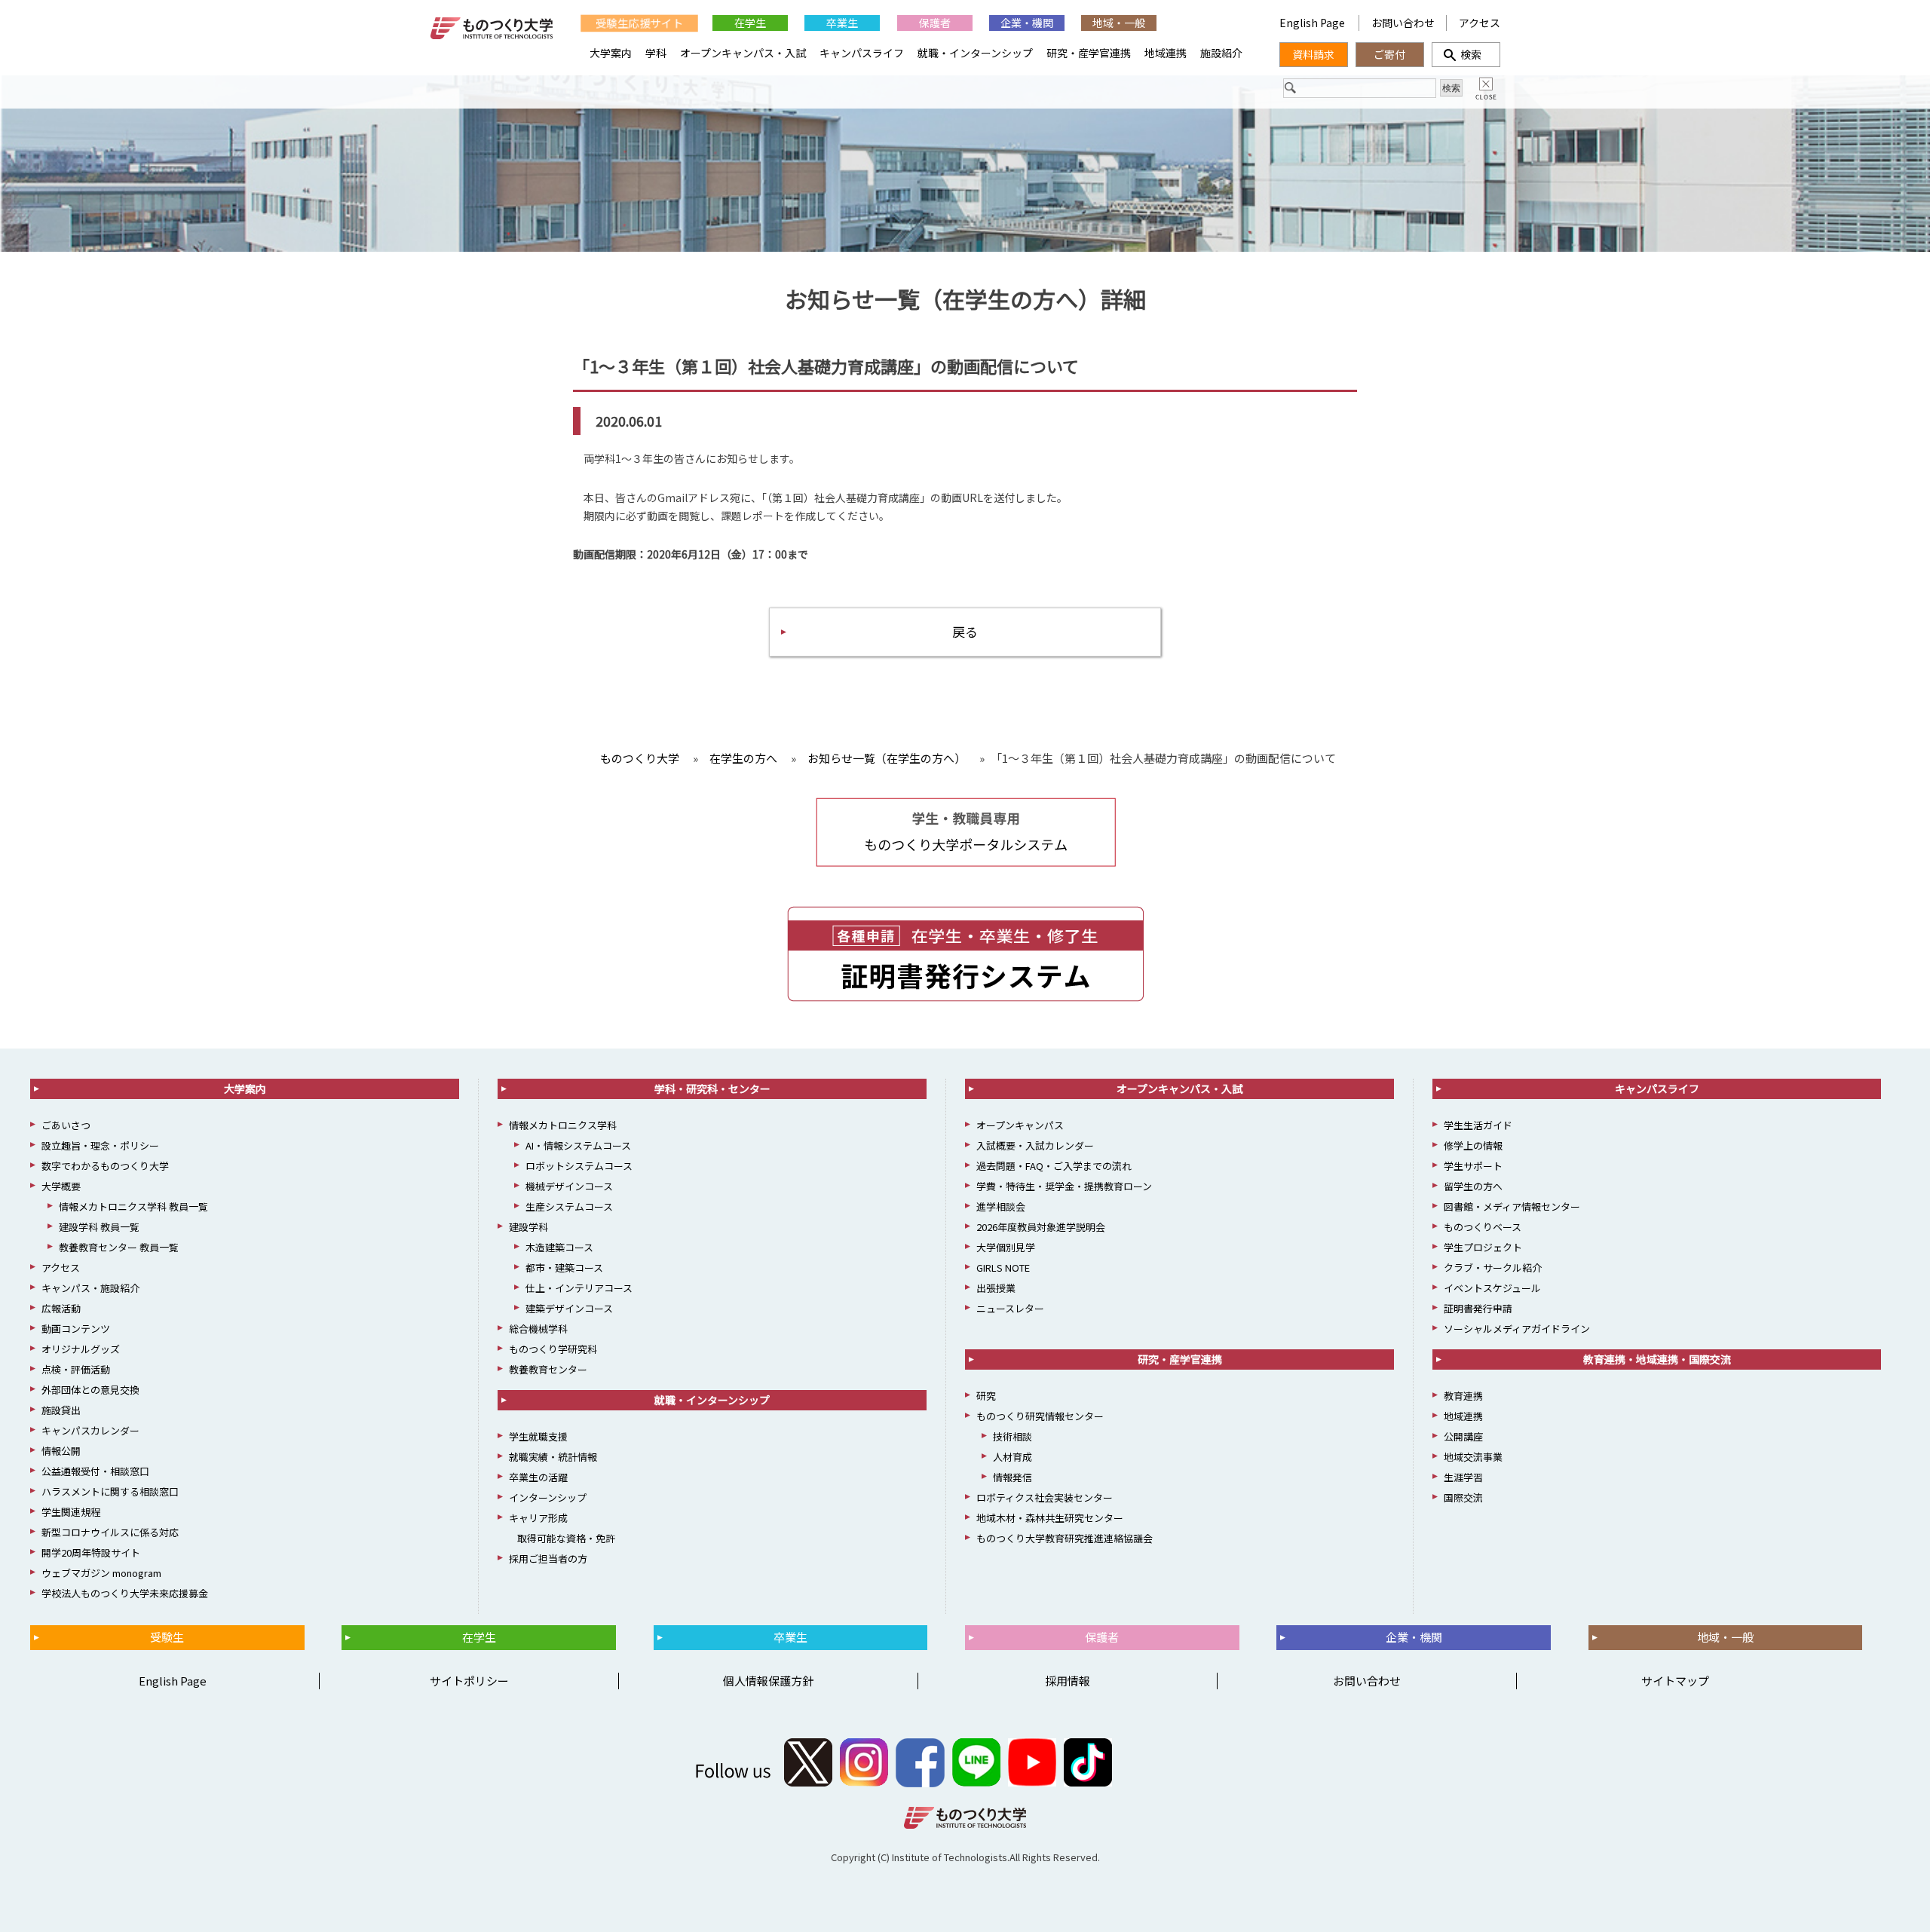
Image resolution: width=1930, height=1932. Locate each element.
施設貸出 (61, 1410)
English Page (1313, 23)
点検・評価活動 (76, 1369)
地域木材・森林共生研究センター (1050, 1518)
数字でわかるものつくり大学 (105, 1166)
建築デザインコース (569, 1308)
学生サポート (1473, 1166)
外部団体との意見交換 (90, 1390)
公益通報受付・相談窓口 (95, 1471)
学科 (656, 53)
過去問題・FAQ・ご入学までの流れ (1054, 1166)
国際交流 (1463, 1497)
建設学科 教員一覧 (99, 1227)
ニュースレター (1010, 1308)
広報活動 (61, 1308)
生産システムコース (569, 1206)
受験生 (167, 1637)
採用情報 (1068, 1681)
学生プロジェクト (1483, 1247)
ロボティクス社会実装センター (1045, 1497)
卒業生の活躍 (538, 1477)
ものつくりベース (1483, 1227)
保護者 (935, 23)
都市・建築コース (564, 1268)
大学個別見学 (1006, 1247)
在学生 (750, 23)
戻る (965, 631)
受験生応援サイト (639, 22)
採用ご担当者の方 (548, 1558)
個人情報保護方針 (768, 1681)
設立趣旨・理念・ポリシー (100, 1145)
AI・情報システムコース (578, 1145)
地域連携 (1166, 53)
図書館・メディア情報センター (1512, 1206)
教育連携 (1463, 1396)
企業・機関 (1027, 23)
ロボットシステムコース (579, 1166)
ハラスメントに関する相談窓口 (110, 1491)
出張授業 (996, 1288)
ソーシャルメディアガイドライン (1517, 1329)
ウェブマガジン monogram (101, 1573)
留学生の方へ (1473, 1186)
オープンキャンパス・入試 (743, 53)
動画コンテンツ (76, 1329)
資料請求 (1313, 54)
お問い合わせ (1403, 23)
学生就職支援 (538, 1436)
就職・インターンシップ (975, 53)
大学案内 (611, 53)
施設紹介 (1221, 53)
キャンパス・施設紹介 (90, 1288)
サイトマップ (1675, 1681)
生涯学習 (1463, 1477)
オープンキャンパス (1020, 1125)
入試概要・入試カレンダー (1035, 1145)
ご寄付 (1389, 54)
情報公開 (61, 1451)
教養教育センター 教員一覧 (119, 1247)
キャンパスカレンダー (90, 1430)
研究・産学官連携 (1089, 53)
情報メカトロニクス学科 (563, 1125)
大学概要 (61, 1186)
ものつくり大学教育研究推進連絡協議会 (1065, 1538)
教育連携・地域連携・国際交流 (1657, 1359)
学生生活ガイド (1478, 1125)
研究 (986, 1396)
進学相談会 (1001, 1206)
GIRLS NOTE (1003, 1268)
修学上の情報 (1473, 1145)
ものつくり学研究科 (553, 1349)
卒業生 (842, 23)
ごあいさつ (66, 1125)
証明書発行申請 (1478, 1308)
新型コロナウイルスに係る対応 (110, 1532)
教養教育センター (548, 1369)
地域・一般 (1119, 23)
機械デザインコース (569, 1186)
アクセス (1480, 23)
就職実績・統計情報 (553, 1457)
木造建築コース (559, 1247)
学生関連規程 (71, 1512)
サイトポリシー (469, 1681)
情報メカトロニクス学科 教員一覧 (133, 1206)
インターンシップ (548, 1497)
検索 (1466, 54)
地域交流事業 (1473, 1457)
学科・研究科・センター (712, 1088)
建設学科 (528, 1227)
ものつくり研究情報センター (1040, 1416)
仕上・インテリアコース (579, 1288)
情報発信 (1012, 1477)
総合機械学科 (538, 1329)
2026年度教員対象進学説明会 (1041, 1227)
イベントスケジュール (1492, 1288)
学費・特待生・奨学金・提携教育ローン (1064, 1186)
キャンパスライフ (862, 53)
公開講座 (1463, 1436)
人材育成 (1012, 1457)
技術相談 (1012, 1436)
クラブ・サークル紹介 (1493, 1268)
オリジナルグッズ (81, 1349)
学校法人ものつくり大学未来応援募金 (125, 1593)
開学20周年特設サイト (91, 1552)
